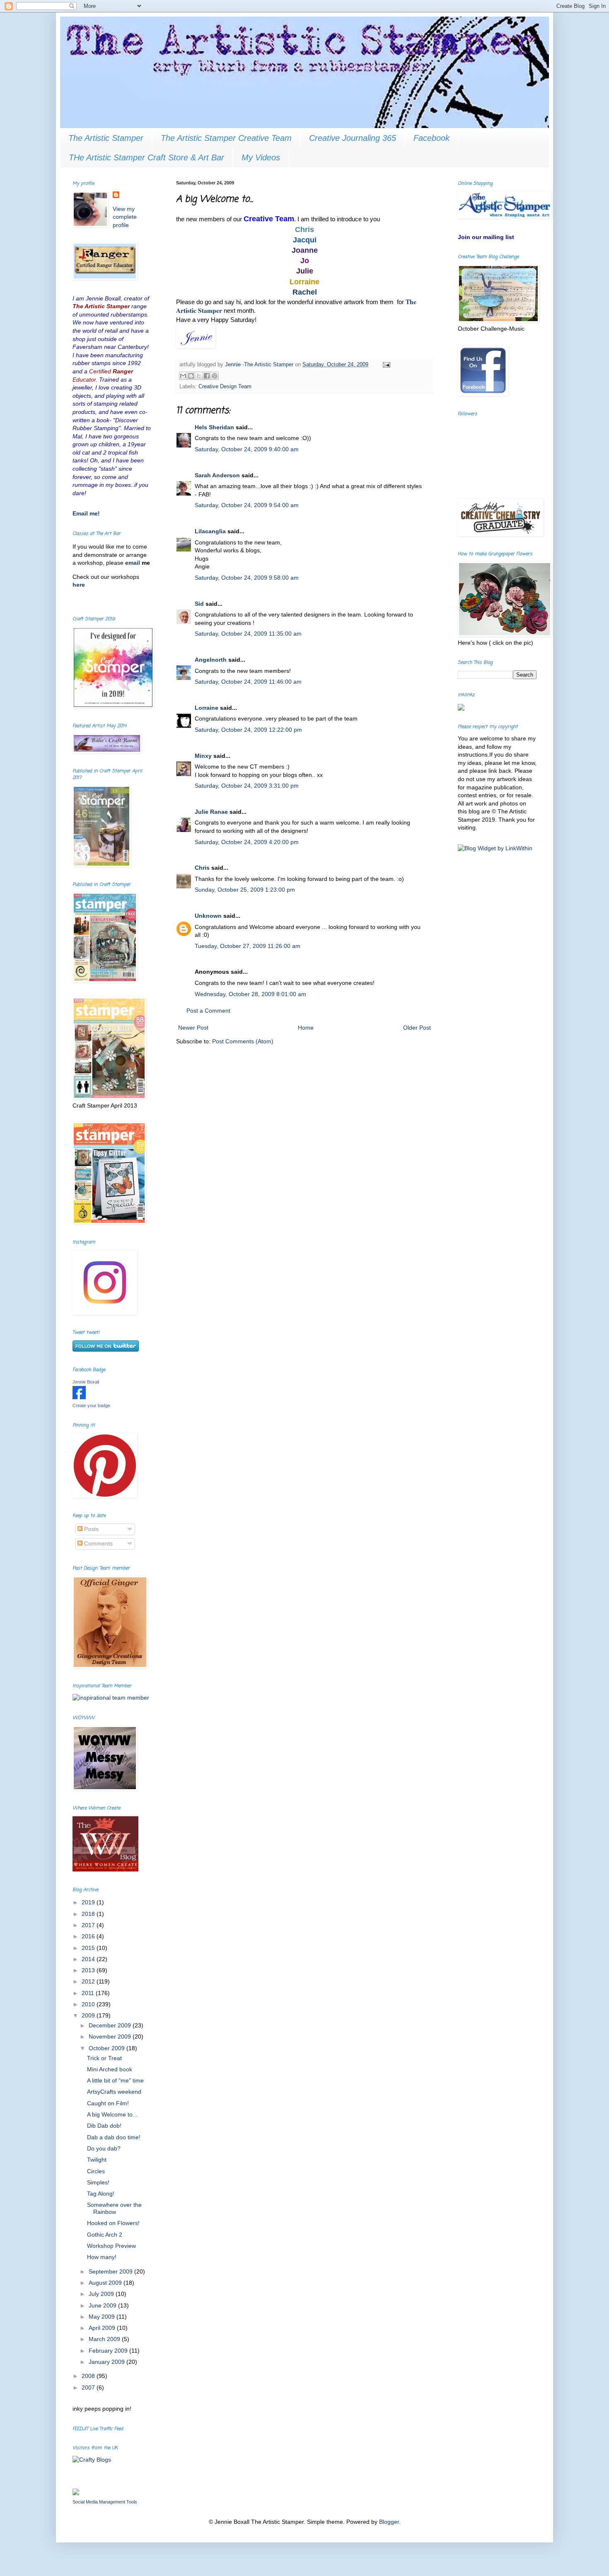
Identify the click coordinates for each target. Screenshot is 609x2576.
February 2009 (109, 2351)
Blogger (389, 2522)
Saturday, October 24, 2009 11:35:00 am (248, 634)
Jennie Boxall (86, 1382)
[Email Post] (385, 365)
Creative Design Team (225, 387)
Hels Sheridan (214, 427)
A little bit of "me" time (115, 2080)
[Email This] (183, 376)
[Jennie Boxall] (79, 1397)
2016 (89, 1936)
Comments (98, 1543)
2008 (89, 2376)
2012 (89, 1981)
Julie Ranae (211, 812)
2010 (89, 2004)
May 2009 (103, 2317)
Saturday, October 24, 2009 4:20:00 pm (247, 842)
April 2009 (103, 2328)
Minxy (203, 756)
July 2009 (102, 2294)
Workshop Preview (111, 2246)
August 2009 (106, 2283)
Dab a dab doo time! (114, 2137)
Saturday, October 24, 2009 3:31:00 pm (247, 786)
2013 (89, 1970)
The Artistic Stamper (106, 138)
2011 (89, 1993)
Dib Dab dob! (104, 2126)
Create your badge (91, 1405)
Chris (202, 868)
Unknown (208, 916)
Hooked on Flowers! (113, 2223)
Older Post (417, 1028)
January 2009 (108, 2362)
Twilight (97, 2160)
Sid (199, 604)
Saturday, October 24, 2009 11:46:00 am (248, 682)
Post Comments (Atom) (243, 1041)
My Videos (261, 157)
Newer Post (193, 1028)
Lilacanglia (210, 531)
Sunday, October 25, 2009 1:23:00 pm (245, 890)
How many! (102, 2257)
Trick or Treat (104, 2058)
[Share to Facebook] (207, 376)
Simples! (98, 2182)
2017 (89, 1925)
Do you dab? (104, 2148)
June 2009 (103, 2305)
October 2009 (108, 2048)
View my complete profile (125, 217)
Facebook (431, 138)
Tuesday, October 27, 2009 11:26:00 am (248, 946)
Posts (91, 1529)
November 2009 (111, 2037)
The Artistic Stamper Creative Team (226, 138)
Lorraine (207, 708)
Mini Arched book (110, 2069)
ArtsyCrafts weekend (114, 2092)
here (79, 585)
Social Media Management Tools (105, 2502)
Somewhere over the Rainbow (114, 2208)
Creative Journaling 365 (353, 138)
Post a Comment (208, 1011)
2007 (89, 2387)
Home (306, 1028)
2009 (89, 2015)
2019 (89, 1902)
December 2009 (111, 2025)
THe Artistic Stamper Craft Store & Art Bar (146, 157)
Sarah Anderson (217, 475)
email (133, 563)
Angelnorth (211, 660)
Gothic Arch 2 (105, 2235)
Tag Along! (101, 2194)
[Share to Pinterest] (215, 376)
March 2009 (105, 2339)
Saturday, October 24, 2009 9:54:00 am (247, 505)
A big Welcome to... (112, 2114)
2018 (89, 1914)
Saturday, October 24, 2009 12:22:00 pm (248, 730)
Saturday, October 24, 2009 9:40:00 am (247, 449)
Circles (96, 2171)
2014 (89, 1959)
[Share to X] (199, 376)
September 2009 (111, 2271)
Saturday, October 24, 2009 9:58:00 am (247, 578)
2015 (89, 1948)
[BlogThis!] (191, 376)
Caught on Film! (108, 2103)
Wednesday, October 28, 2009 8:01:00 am (250, 994)
